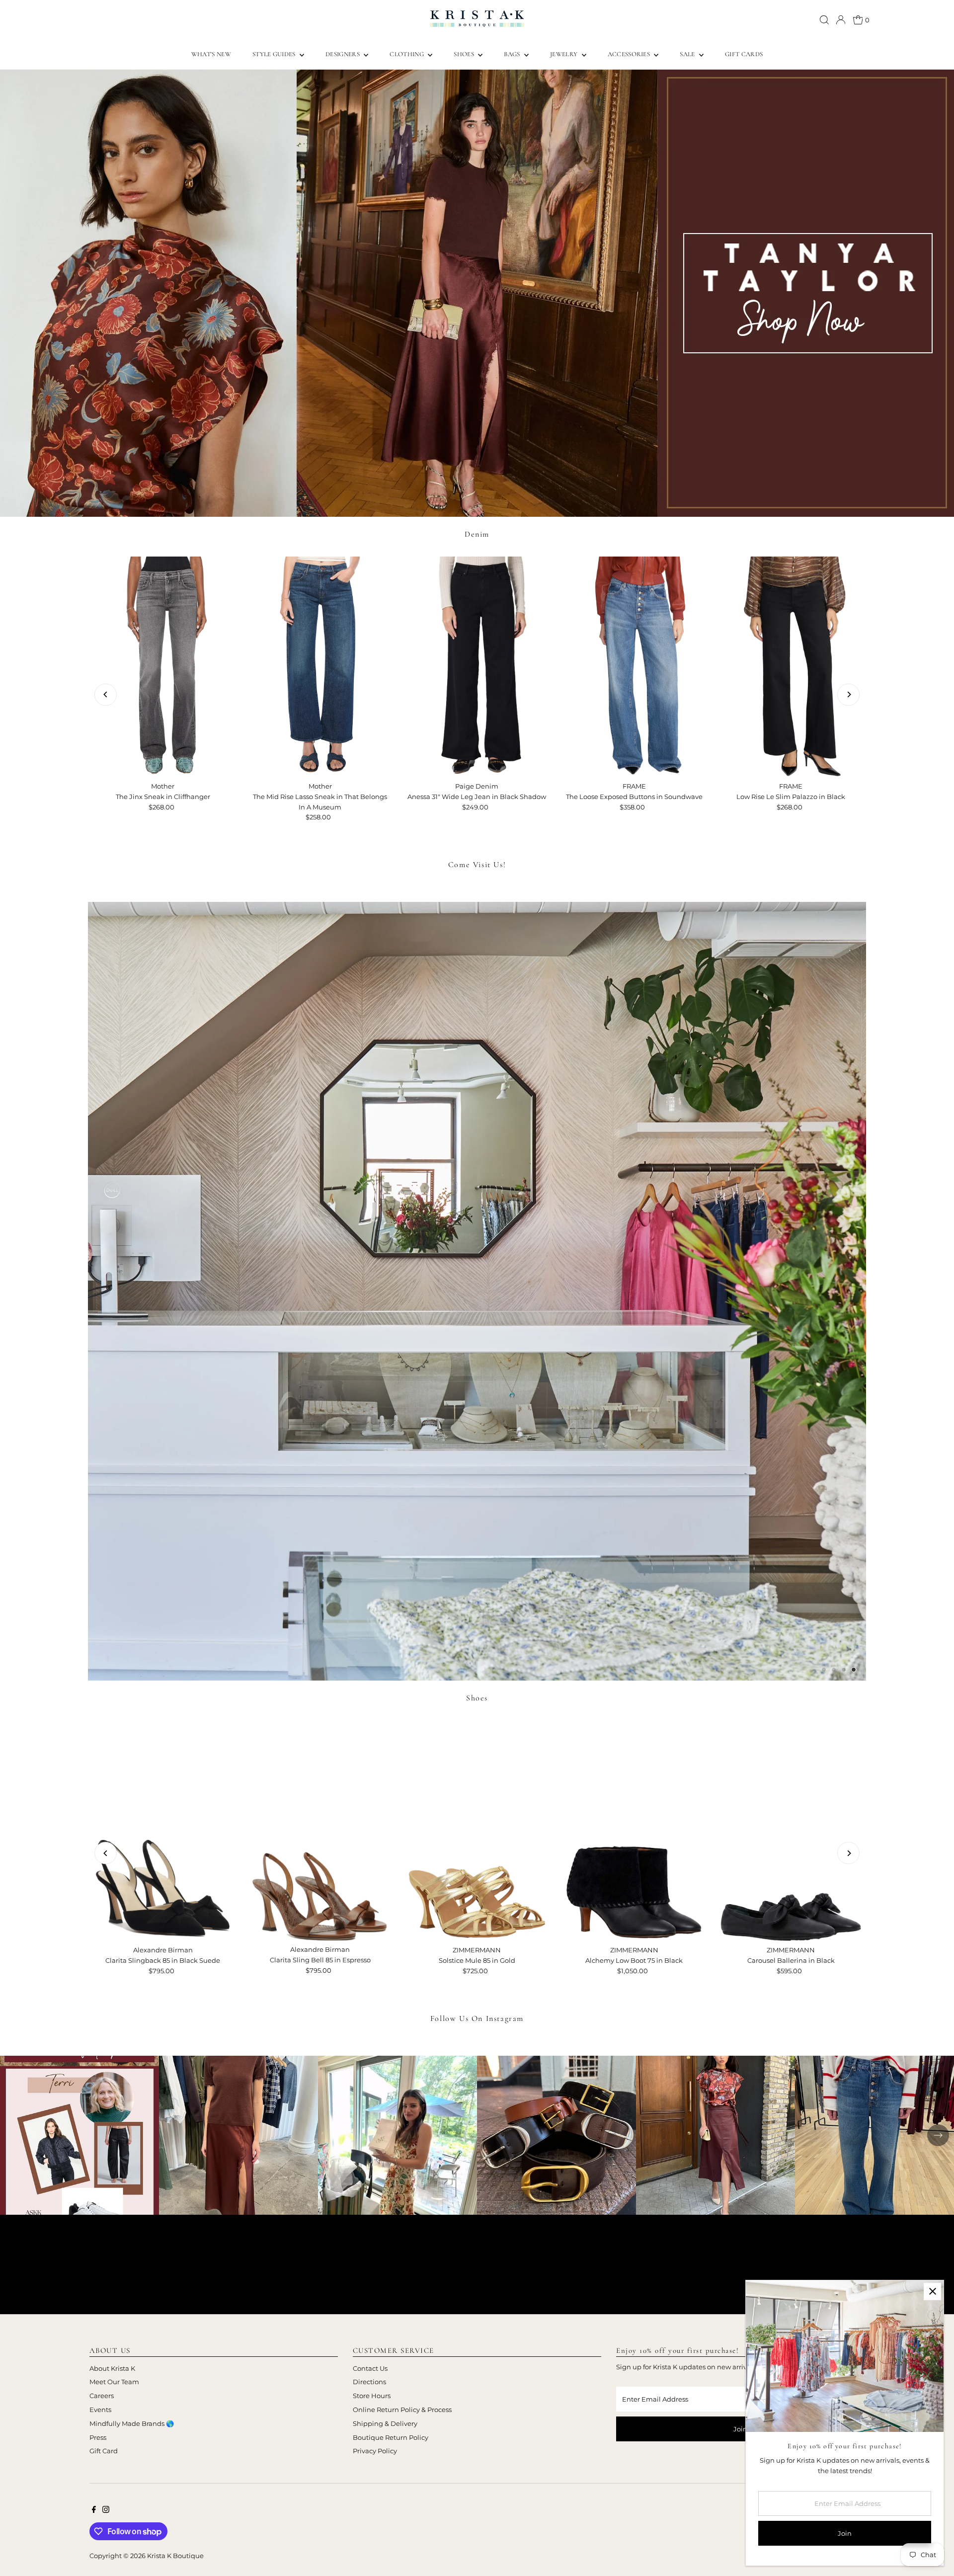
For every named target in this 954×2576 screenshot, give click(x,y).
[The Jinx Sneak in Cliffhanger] (163, 667)
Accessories (630, 54)
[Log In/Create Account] (841, 20)
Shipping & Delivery (385, 2423)
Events (100, 2410)
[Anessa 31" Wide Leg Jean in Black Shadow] (477, 667)
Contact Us (370, 2368)
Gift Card (104, 2451)
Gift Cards (744, 54)
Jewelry (565, 54)
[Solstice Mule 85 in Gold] (477, 1831)
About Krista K (112, 2368)
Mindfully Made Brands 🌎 (132, 2423)
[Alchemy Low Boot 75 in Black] (634, 1831)
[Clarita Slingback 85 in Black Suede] (163, 1831)
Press (98, 2437)
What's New (211, 54)
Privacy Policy (375, 2451)
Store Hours (372, 2396)
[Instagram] (106, 2510)
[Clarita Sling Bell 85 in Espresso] (320, 1830)
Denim (477, 534)
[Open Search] (824, 20)
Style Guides (275, 54)
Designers (343, 54)
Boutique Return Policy (391, 2437)
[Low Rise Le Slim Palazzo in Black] (791, 667)
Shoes (465, 54)
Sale (688, 54)
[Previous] (106, 694)
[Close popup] (932, 2292)
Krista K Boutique (175, 2556)
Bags (513, 54)
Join (740, 2429)
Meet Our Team (114, 2382)
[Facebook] (94, 2510)
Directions (369, 2382)
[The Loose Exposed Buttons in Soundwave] (634, 667)
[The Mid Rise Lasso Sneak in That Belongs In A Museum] (320, 667)
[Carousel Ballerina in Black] (791, 1831)
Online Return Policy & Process (402, 2410)
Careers (102, 2396)
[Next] (848, 694)
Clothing (407, 54)
